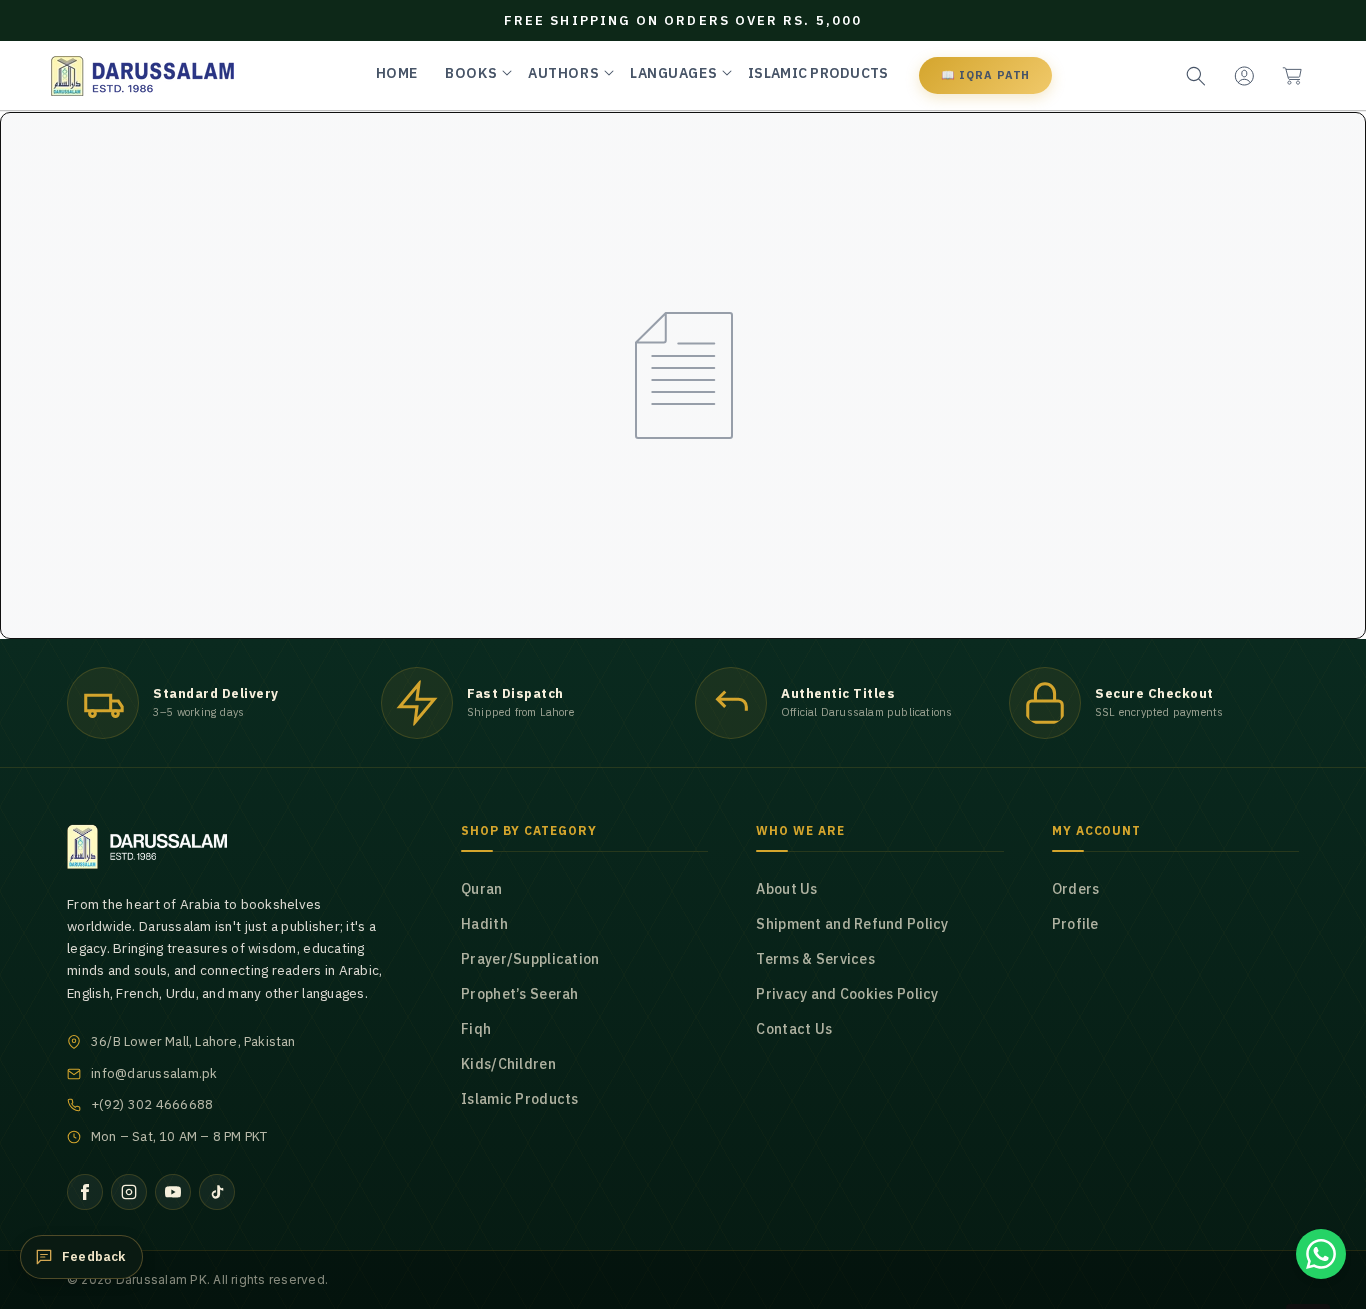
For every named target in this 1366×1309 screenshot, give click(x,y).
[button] (1292, 76)
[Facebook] (85, 1192)
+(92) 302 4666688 (152, 1104)
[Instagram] (129, 1192)
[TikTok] (217, 1192)
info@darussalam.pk (154, 1073)
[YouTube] (173, 1192)
